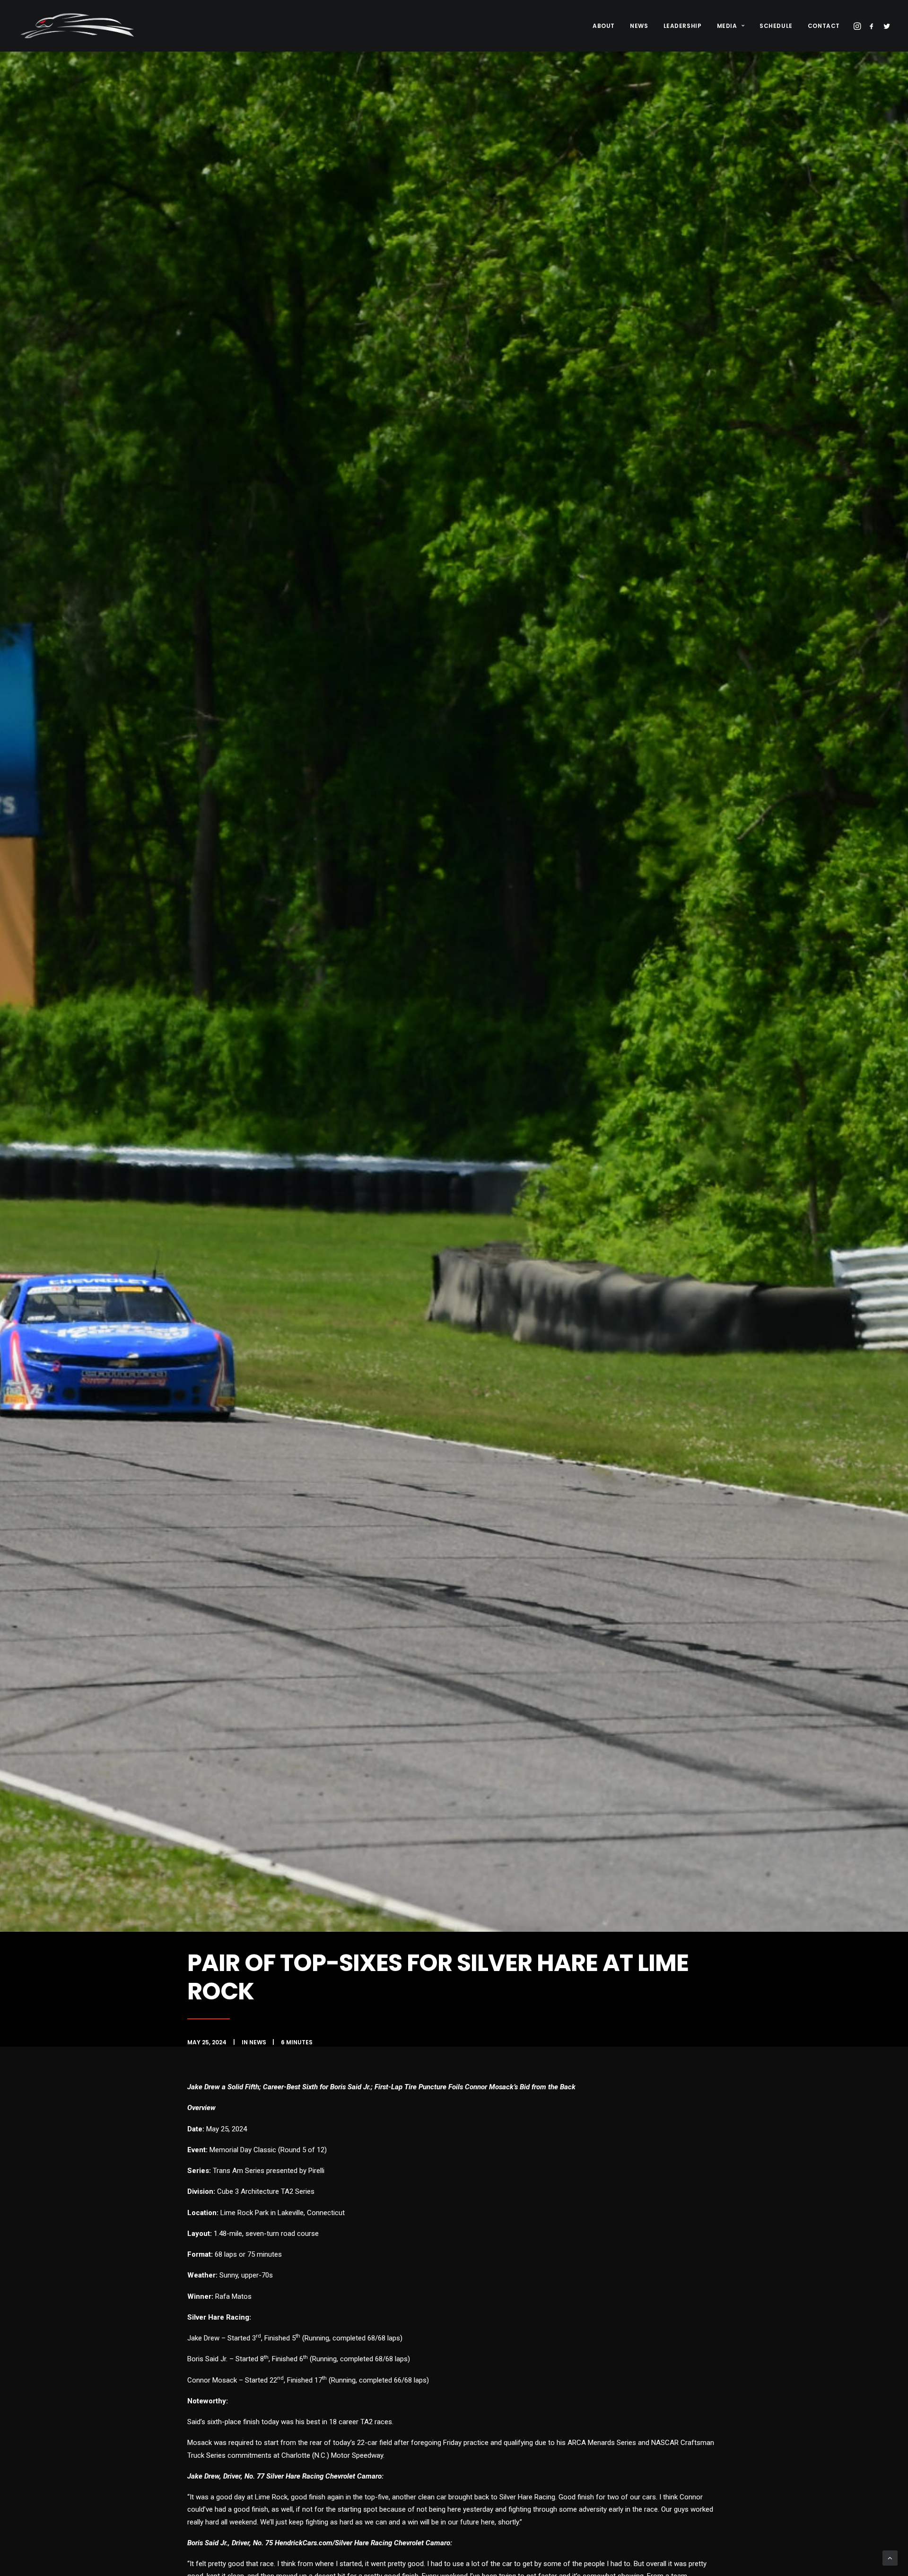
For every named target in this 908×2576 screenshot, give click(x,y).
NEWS (639, 26)
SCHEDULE (776, 26)
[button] (858, 26)
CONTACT (824, 26)
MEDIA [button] (727, 26)
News (258, 2042)
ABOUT (604, 26)
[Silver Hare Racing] (80, 26)
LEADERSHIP (683, 26)
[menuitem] (604, 26)
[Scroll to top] (890, 2558)
